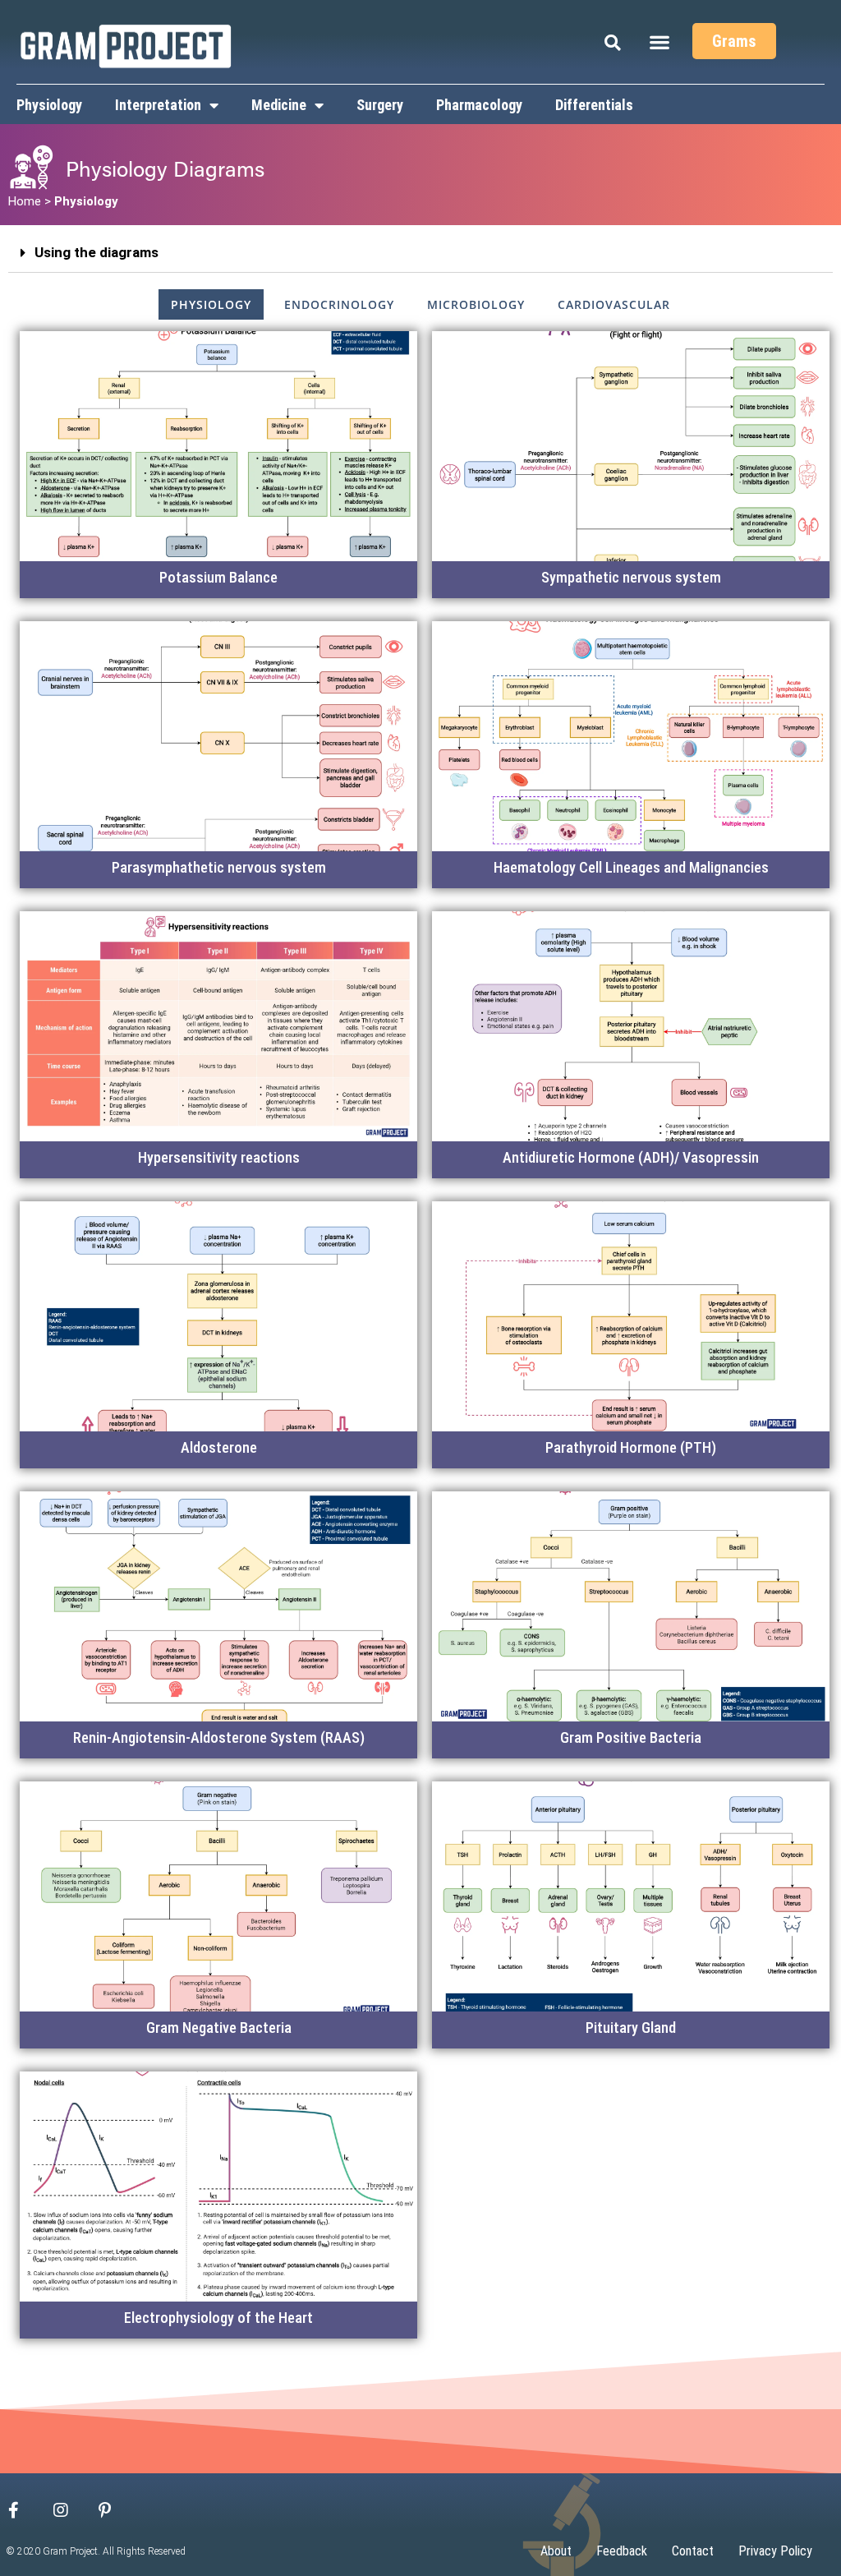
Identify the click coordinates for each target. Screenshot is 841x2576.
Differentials (594, 105)
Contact (693, 2551)
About (556, 2551)
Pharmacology (479, 105)
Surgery (380, 105)
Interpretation (158, 105)
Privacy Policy (775, 2551)
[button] (660, 41)
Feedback (622, 2551)
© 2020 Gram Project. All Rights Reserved (96, 2551)
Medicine (279, 105)
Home (25, 201)
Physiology (49, 105)
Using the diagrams (97, 252)
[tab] (420, 253)
